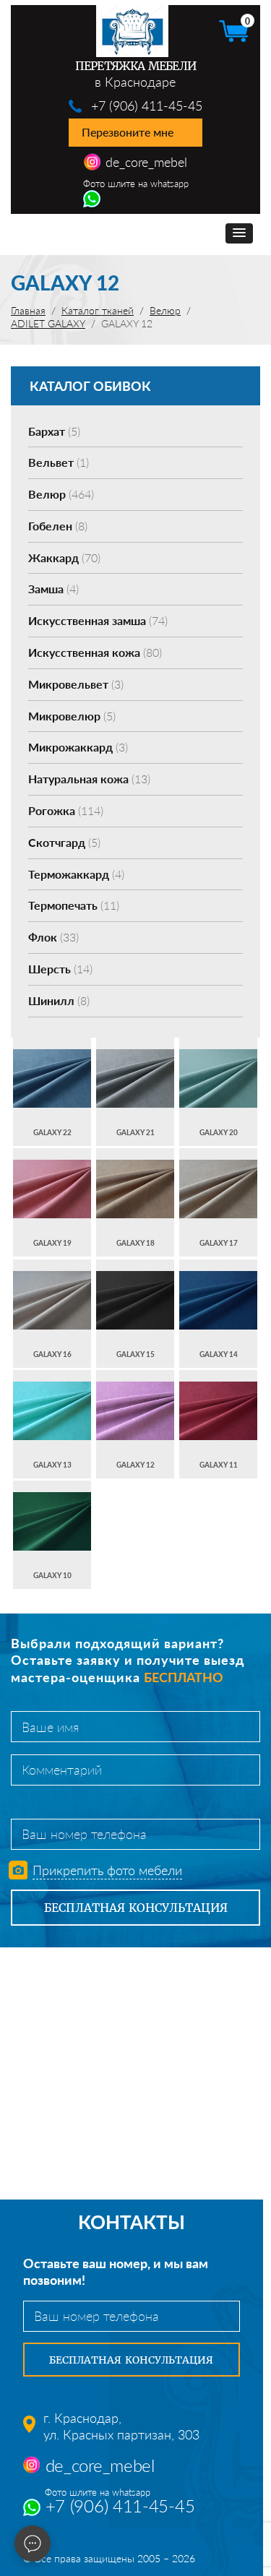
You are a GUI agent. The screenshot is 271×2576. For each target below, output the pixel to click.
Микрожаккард (78, 747)
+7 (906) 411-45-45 (147, 105)
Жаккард (64, 557)
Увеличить (52, 1064)
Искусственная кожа (95, 652)
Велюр (61, 494)
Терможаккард (76, 874)
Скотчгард (64, 842)
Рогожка (66, 810)
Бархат (54, 431)
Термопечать (74, 905)
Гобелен (58, 526)
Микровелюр (72, 716)
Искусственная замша (98, 620)
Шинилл (59, 1000)
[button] (239, 233)
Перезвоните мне (128, 132)
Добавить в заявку (52, 1091)
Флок (53, 937)
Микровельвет (76, 684)
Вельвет (59, 462)
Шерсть (60, 969)
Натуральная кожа (89, 779)
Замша (53, 589)
